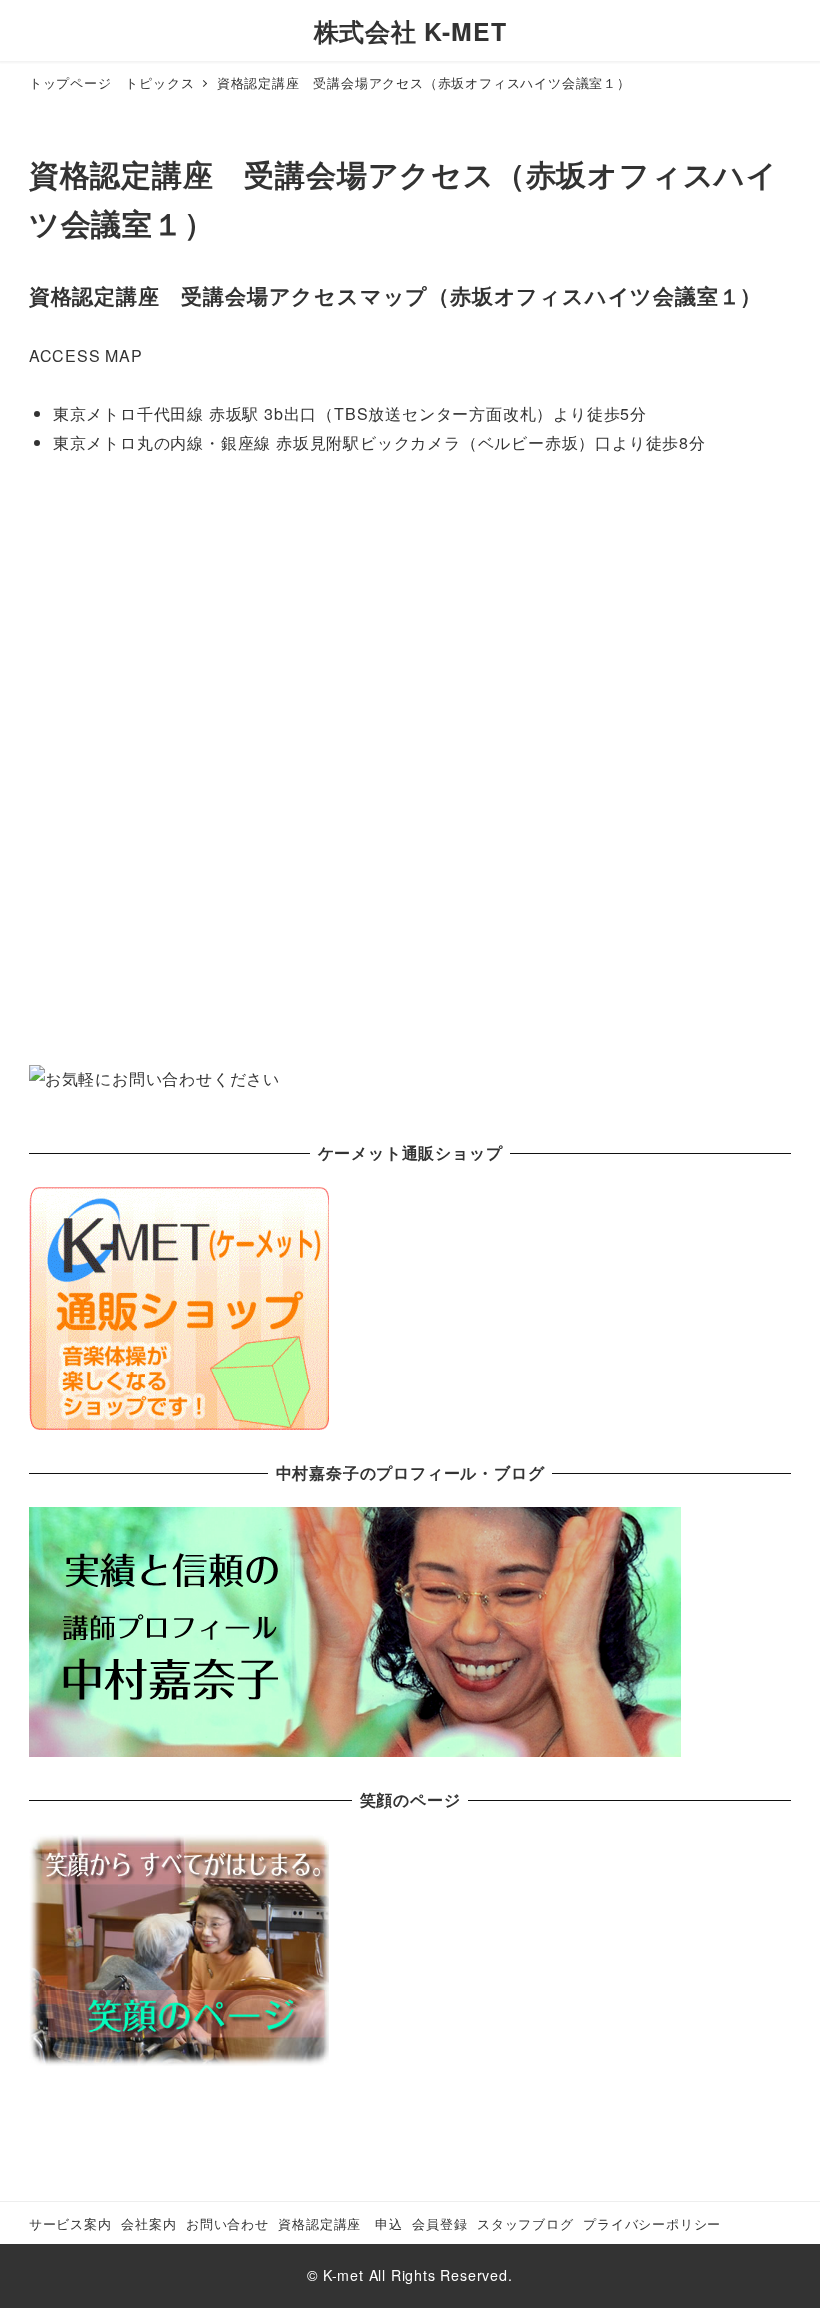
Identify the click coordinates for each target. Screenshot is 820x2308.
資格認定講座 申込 (340, 2223)
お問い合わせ (227, 2223)
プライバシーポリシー (652, 2223)
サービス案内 (70, 2223)
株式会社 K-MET (410, 31)
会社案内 (148, 2223)
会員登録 (439, 2223)
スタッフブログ (525, 2223)
